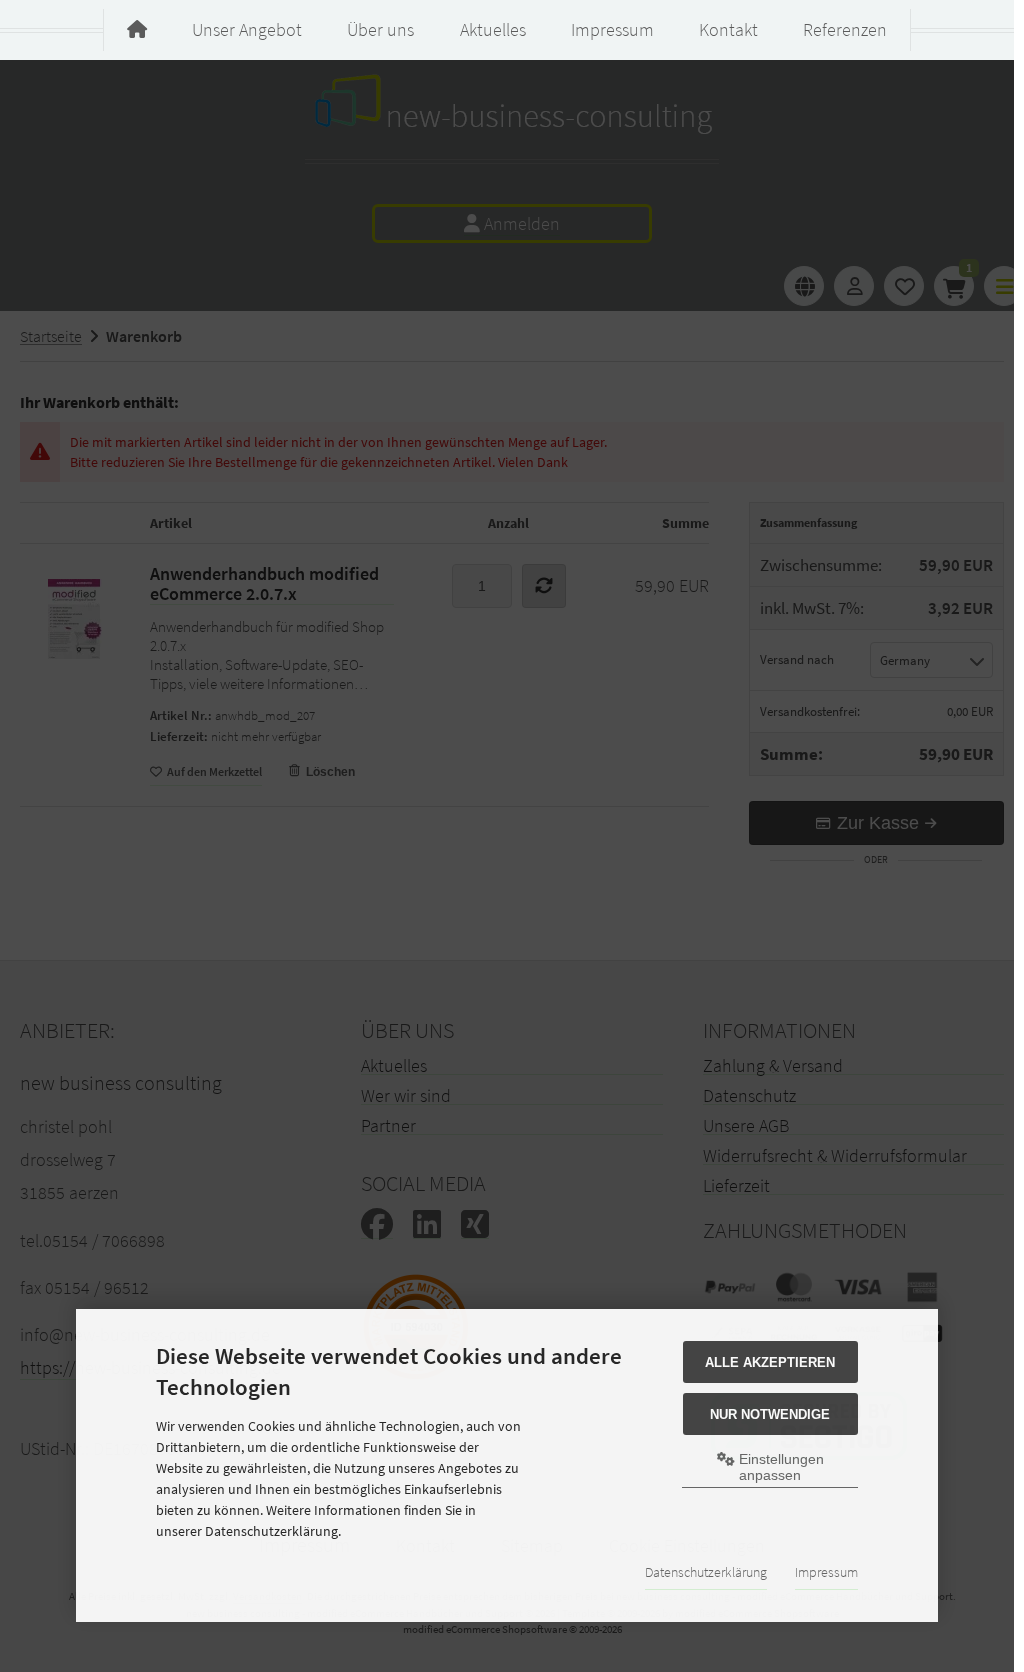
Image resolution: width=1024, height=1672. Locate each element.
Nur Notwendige (770, 1414)
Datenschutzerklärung (706, 1572)
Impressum (826, 1572)
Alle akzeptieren (770, 1362)
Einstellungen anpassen (779, 1467)
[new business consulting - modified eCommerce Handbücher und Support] (137, 30)
